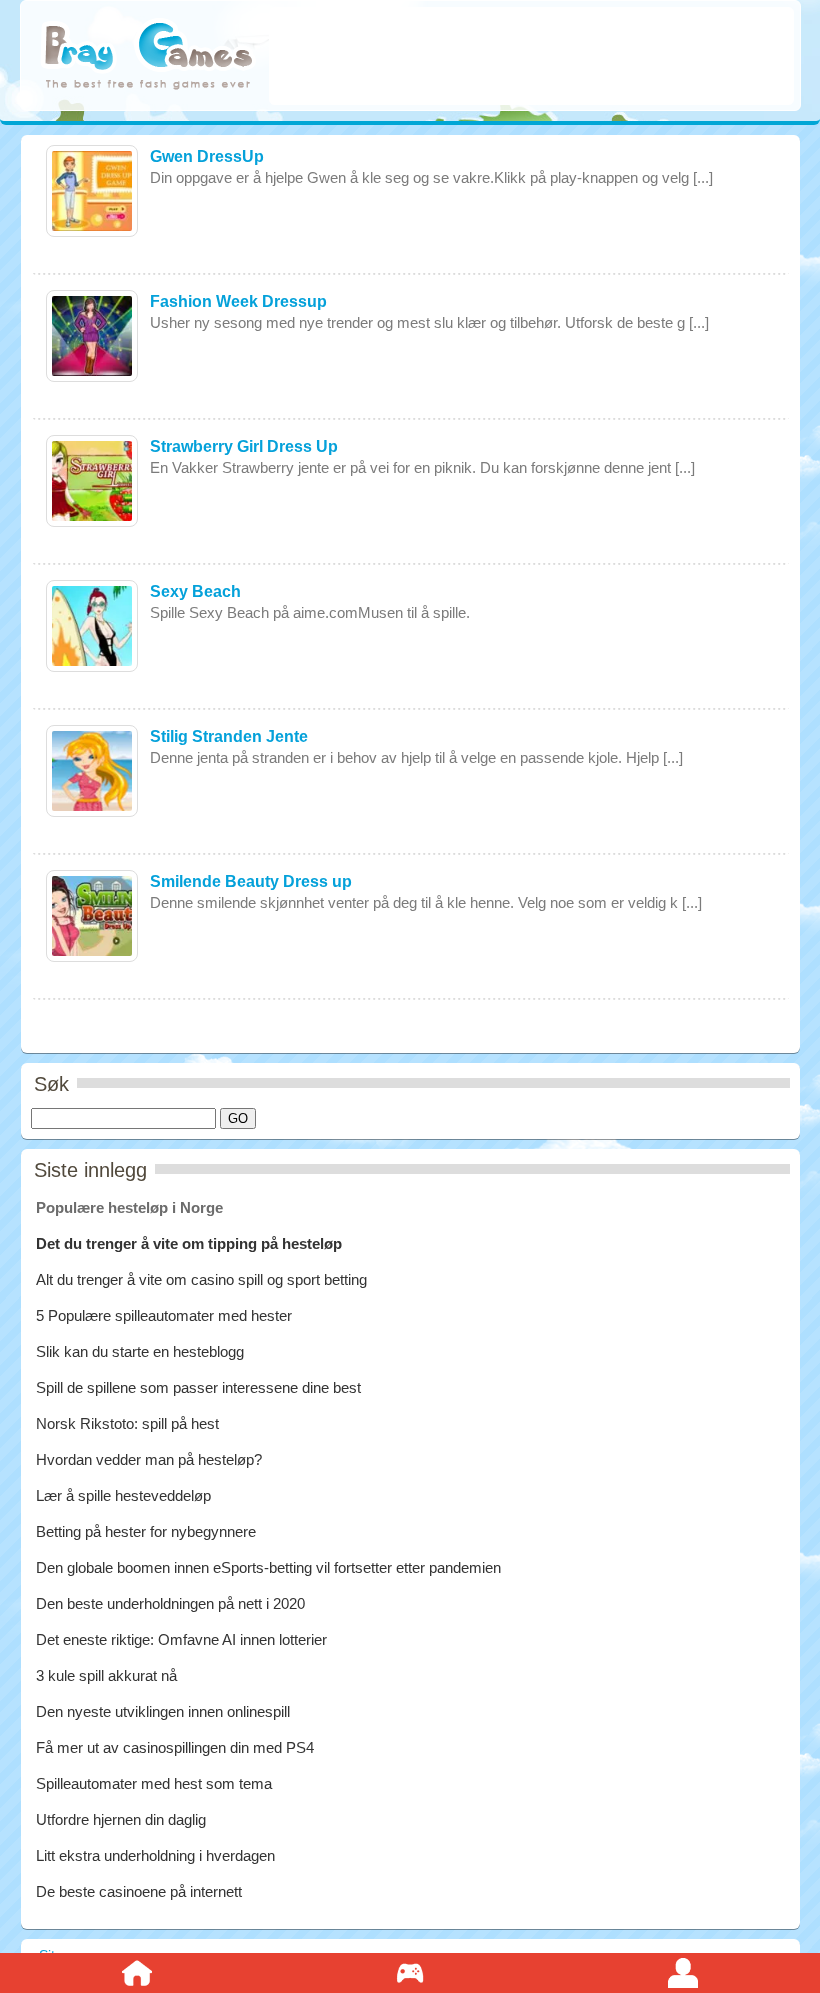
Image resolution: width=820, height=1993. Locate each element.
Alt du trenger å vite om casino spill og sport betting (201, 1279)
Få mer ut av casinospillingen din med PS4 (175, 1747)
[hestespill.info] (148, 57)
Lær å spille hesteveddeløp (123, 1495)
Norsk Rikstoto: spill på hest (127, 1423)
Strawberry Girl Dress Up (244, 446)
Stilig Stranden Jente (229, 736)
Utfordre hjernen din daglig (121, 1819)
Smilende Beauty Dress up (251, 881)
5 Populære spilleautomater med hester (164, 1315)
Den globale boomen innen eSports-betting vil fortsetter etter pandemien (268, 1567)
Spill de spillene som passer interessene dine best (198, 1387)
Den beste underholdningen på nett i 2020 (170, 1603)
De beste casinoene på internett (139, 1891)
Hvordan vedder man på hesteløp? (149, 1459)
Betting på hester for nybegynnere (146, 1531)
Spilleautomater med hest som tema (154, 1783)
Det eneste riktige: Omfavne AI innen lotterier (181, 1639)
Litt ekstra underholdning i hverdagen (155, 1855)
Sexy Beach (195, 591)
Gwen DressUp (207, 156)
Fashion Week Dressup (238, 301)
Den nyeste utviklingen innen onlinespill (163, 1711)
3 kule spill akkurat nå (106, 1675)
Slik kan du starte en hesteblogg (142, 1351)
